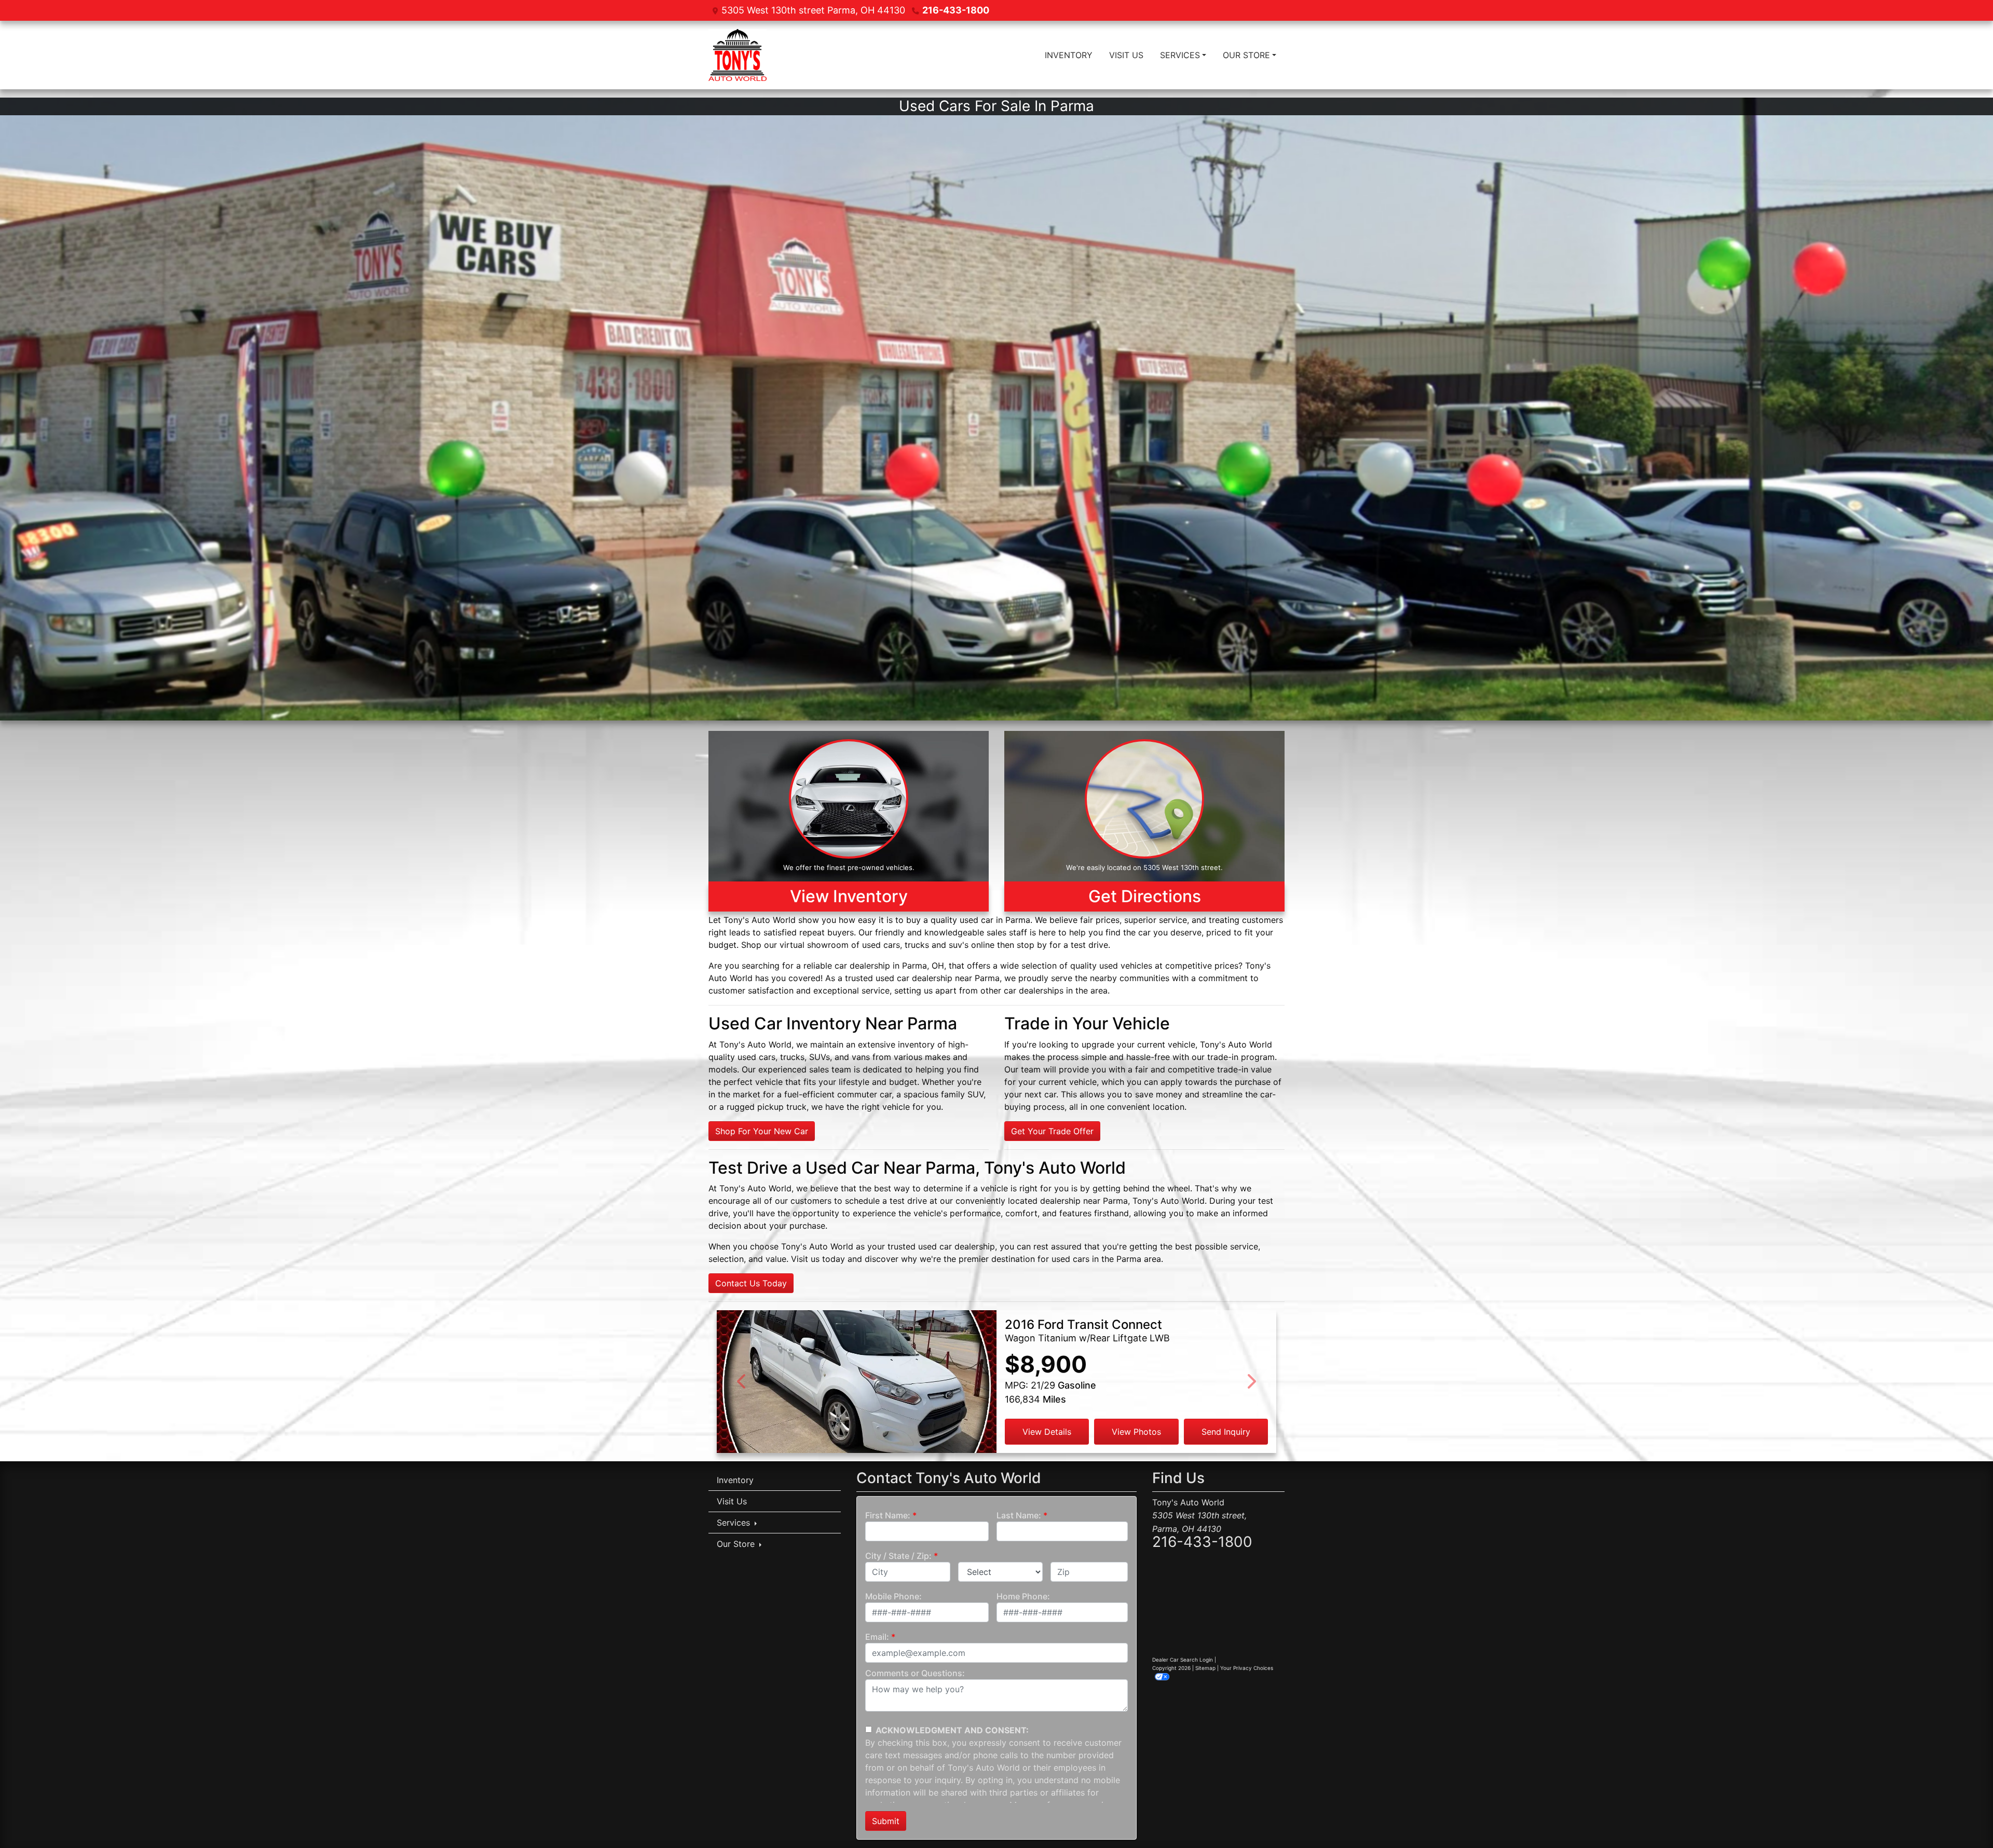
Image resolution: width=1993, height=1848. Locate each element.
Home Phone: (1023, 1596)
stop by (1032, 945)
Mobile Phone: (893, 1596)
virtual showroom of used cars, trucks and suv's (874, 945)
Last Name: (1019, 1515)
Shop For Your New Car (762, 1131)
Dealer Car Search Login (1183, 1660)
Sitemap (1205, 1668)
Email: (877, 1637)
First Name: (888, 1515)
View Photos (1136, 1432)
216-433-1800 (956, 10)
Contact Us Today (751, 1283)
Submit (886, 1821)
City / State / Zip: (898, 1556)
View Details (1047, 1432)
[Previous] (742, 1382)
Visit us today (818, 1259)
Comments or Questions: (915, 1673)
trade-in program (1241, 1057)
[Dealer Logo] (738, 55)
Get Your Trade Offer (1052, 1131)
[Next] (1251, 1382)
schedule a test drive (886, 1201)
